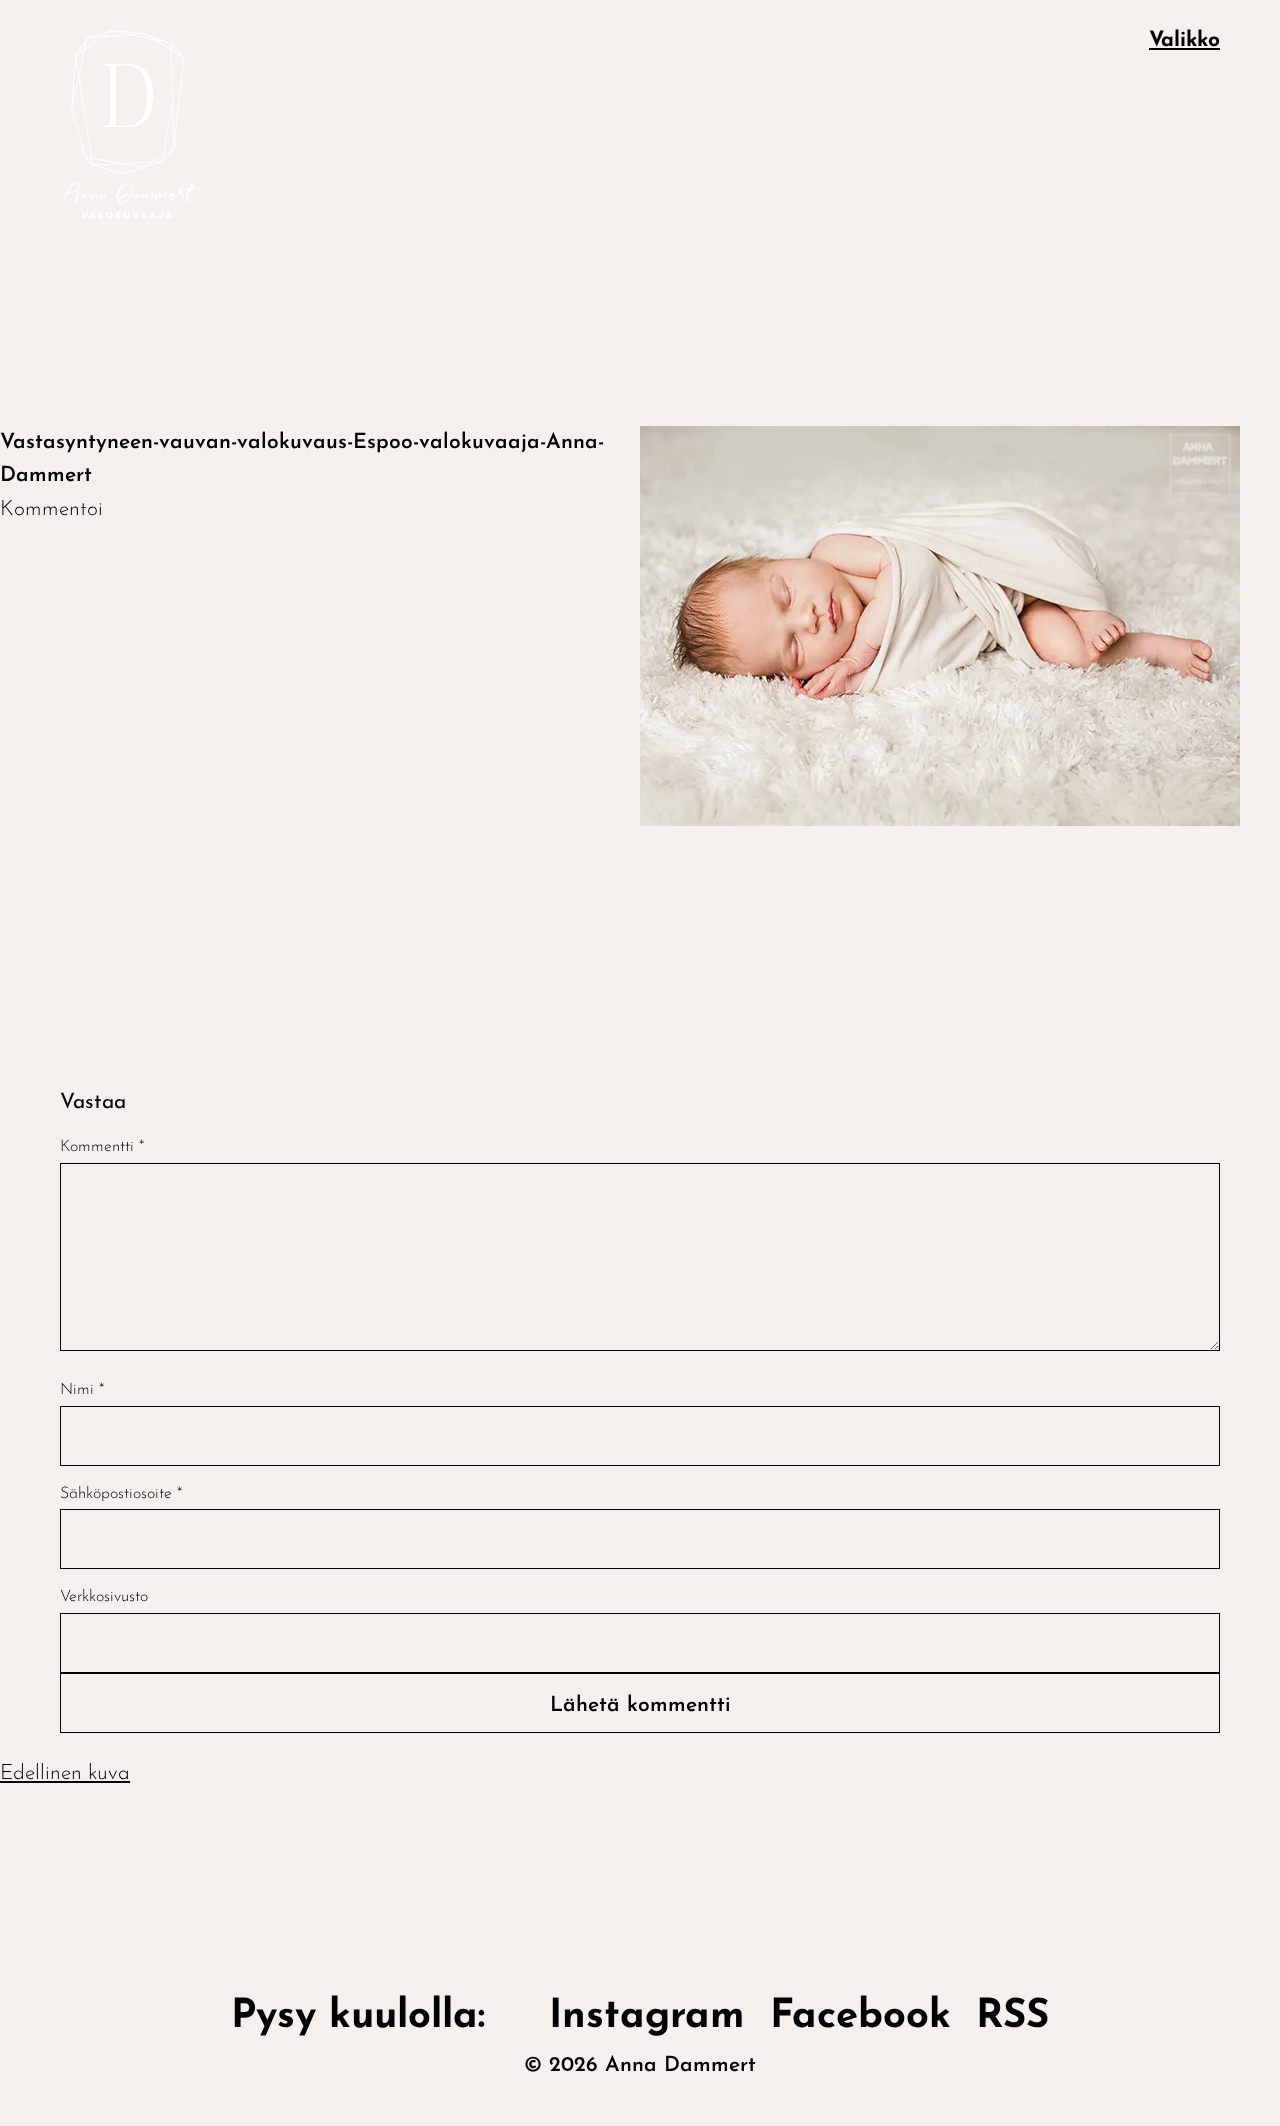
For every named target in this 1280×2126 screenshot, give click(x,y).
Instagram (647, 2017)
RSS (1012, 2017)
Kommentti (102, 1147)
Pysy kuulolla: (377, 2017)
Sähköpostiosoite (121, 1494)
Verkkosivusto (104, 1597)
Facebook (860, 2017)
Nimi (82, 1390)
